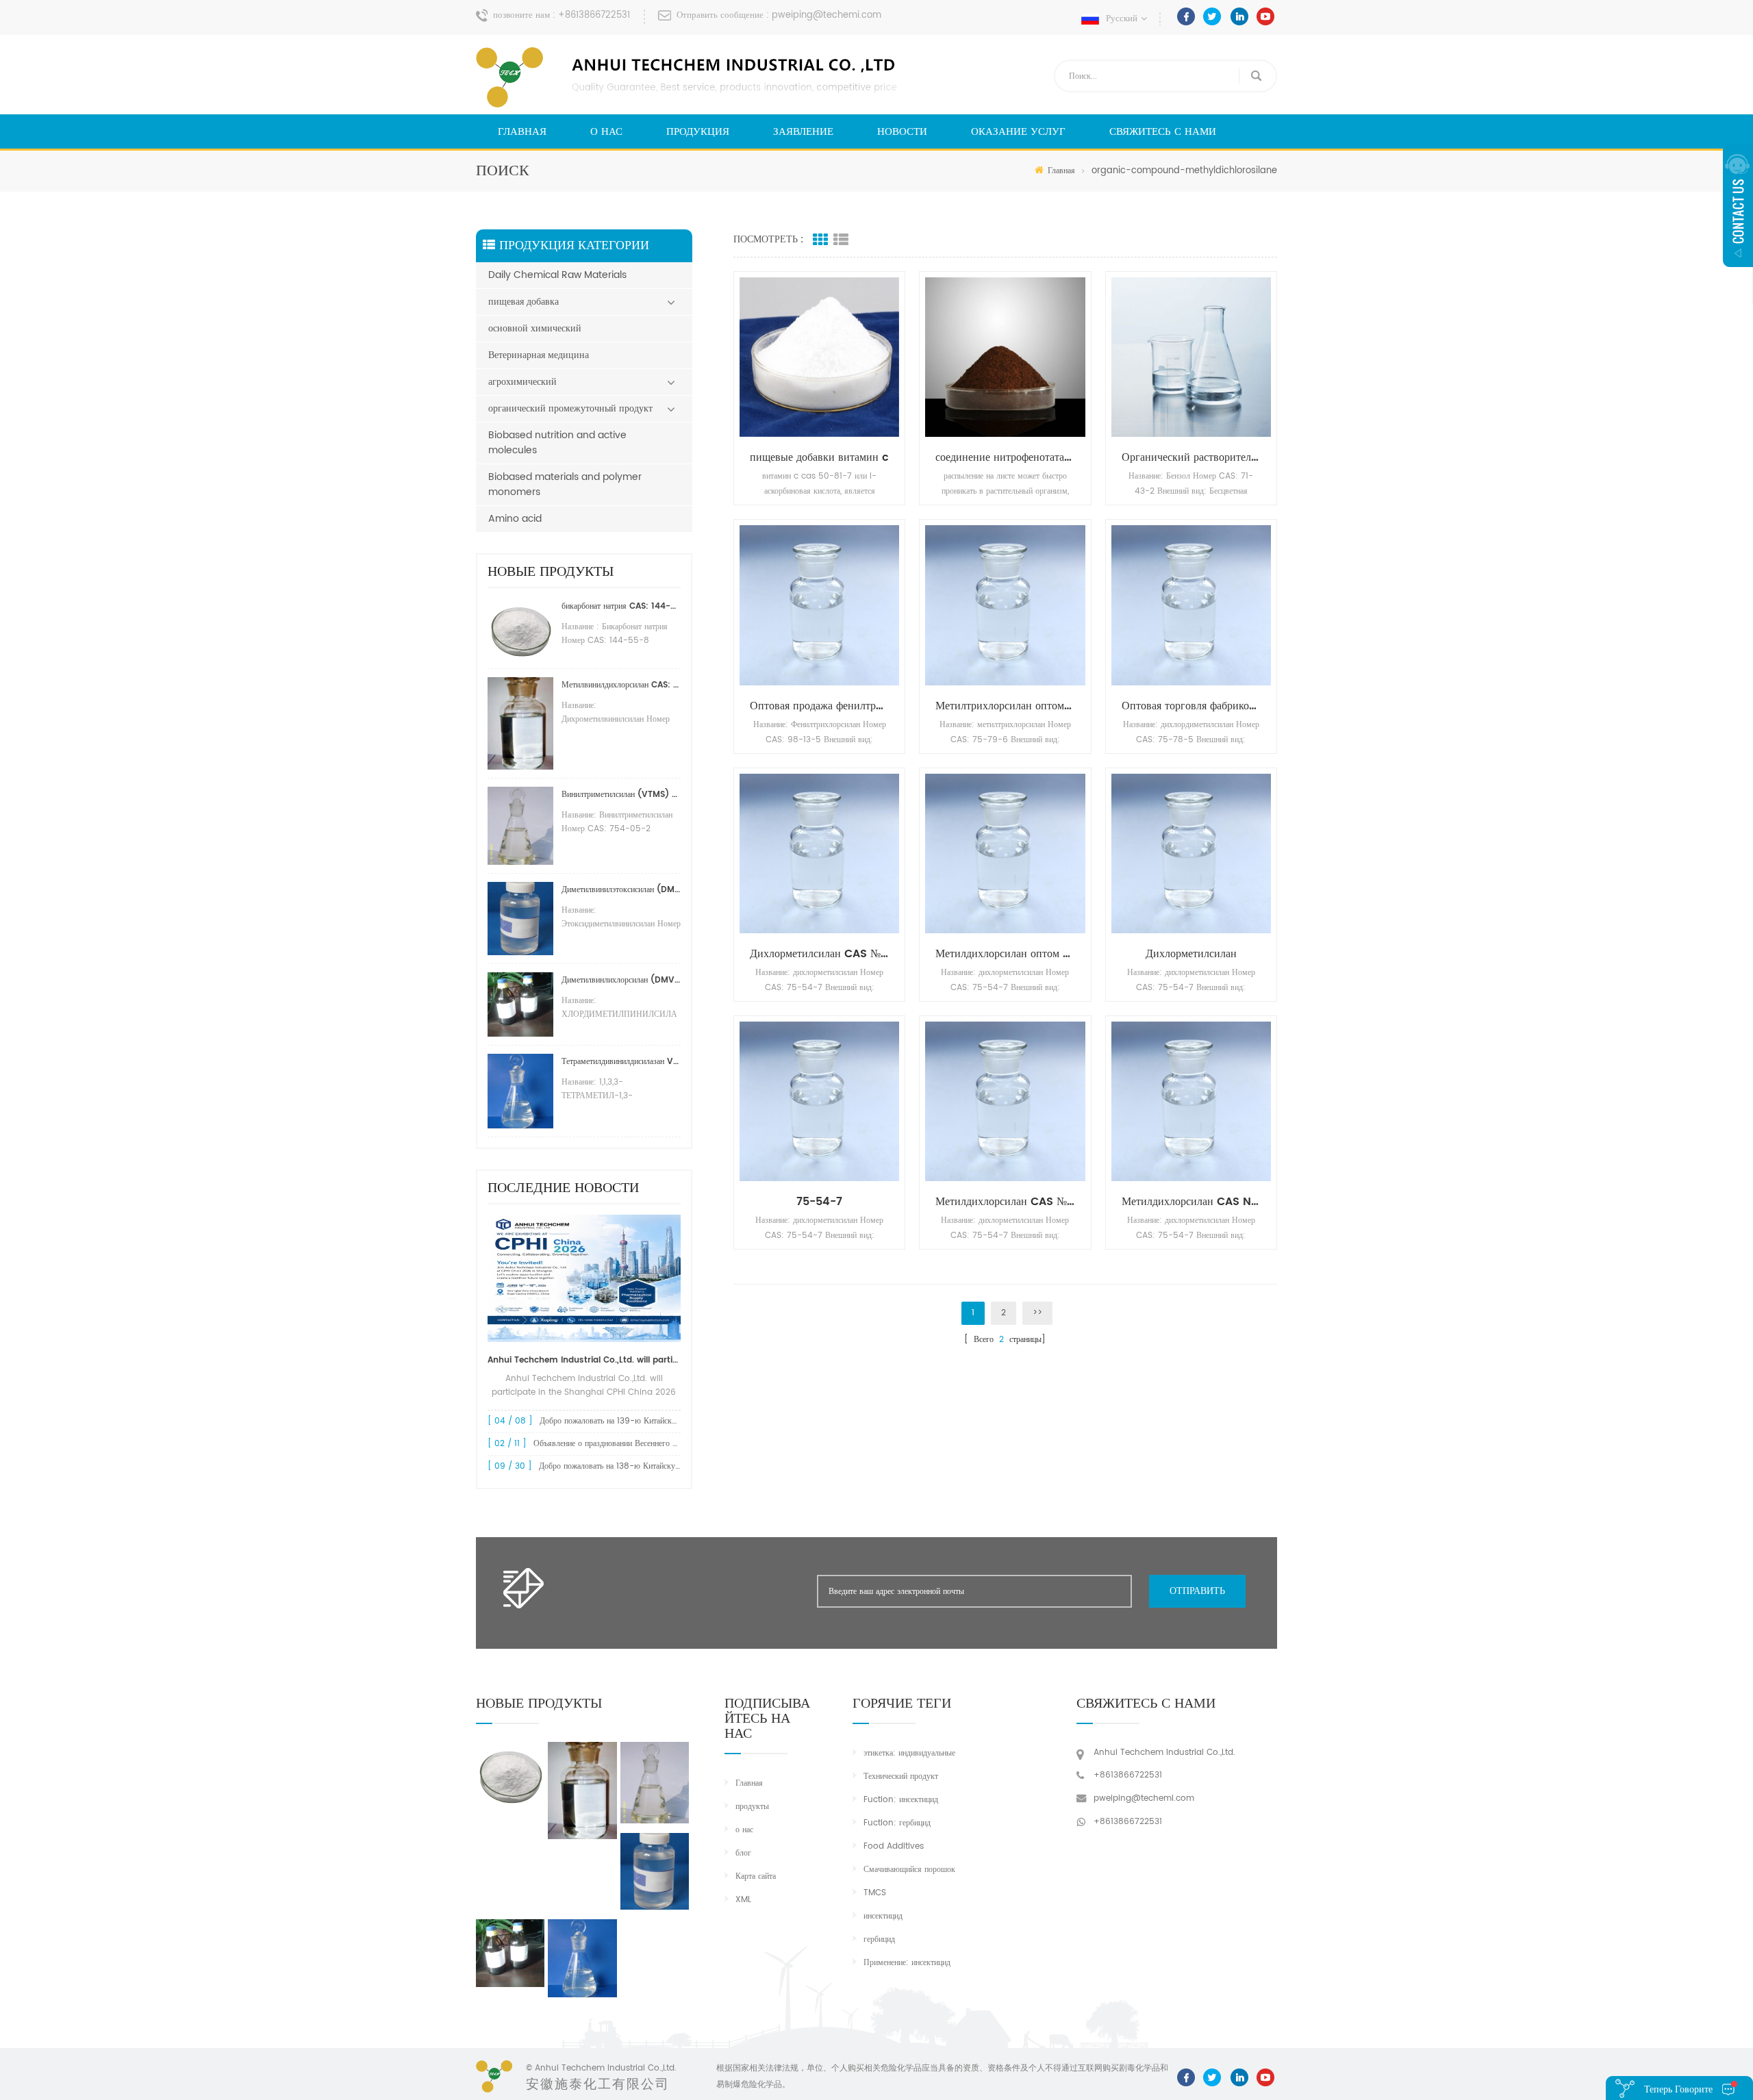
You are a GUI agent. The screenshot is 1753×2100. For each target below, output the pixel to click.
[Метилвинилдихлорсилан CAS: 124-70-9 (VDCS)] (582, 1791)
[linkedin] (1239, 16)
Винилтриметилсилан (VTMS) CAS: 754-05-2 (621, 795)
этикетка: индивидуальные (909, 1753)
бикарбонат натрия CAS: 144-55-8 (621, 606)
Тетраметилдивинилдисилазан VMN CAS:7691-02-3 (621, 1062)
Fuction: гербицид (897, 1823)
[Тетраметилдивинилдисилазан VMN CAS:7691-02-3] (582, 1958)
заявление (803, 132)
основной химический (535, 328)
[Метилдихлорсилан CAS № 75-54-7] (1005, 1101)
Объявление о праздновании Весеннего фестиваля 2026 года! (643, 1444)
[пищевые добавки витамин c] (819, 357)
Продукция (698, 132)
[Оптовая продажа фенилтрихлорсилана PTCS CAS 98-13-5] (819, 605)
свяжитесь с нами (1163, 132)
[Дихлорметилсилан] (1191, 853)
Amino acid (515, 519)
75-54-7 (819, 1202)
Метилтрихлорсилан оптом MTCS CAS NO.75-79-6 (1010, 706)
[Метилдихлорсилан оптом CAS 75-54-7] (1005, 853)
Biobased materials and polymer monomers (565, 484)
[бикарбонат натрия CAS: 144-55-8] (510, 1774)
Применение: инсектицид (907, 1963)
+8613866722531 (594, 15)
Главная (522, 132)
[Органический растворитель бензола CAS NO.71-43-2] (1191, 357)
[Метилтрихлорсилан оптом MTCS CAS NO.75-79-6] (1005, 605)
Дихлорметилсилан (1191, 954)
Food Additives (894, 1846)
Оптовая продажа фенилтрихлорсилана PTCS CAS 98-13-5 (824, 706)
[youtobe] (1265, 16)
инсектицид (883, 1916)
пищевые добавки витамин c (819, 457)
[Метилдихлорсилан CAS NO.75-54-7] (1191, 1101)
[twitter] (1212, 16)
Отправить (1197, 1591)
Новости (902, 132)
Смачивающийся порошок (909, 1870)
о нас (606, 132)
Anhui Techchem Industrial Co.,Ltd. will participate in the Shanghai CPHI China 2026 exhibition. (584, 1360)
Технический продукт (901, 1776)
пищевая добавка (524, 302)
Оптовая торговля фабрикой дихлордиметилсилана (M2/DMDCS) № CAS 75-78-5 (1196, 706)
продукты (752, 1807)
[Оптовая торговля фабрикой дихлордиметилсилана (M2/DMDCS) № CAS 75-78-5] (1191, 605)
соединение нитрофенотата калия (1010, 457)
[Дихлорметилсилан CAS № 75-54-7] (819, 853)
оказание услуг (1018, 132)
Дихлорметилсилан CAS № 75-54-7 (824, 954)
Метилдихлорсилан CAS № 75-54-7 (1010, 1202)
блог (743, 1853)
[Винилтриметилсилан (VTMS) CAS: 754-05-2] (655, 1782)
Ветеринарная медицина (539, 355)
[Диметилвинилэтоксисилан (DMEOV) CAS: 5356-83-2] (655, 1871)
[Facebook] (1186, 16)
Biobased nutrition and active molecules (557, 443)
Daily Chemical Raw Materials (557, 275)
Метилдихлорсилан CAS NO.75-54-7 (1196, 1202)
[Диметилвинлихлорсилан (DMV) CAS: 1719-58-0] (510, 1953)
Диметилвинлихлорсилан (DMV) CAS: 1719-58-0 (621, 980)
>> (1037, 1313)
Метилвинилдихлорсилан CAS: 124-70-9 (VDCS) (621, 685)
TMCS (875, 1893)
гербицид (879, 1939)
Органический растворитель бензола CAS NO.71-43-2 (1196, 457)
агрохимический (522, 382)
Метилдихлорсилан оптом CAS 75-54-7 (1010, 954)
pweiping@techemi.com (827, 15)
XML (743, 1900)
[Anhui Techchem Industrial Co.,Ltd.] (688, 77)
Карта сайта (756, 1876)
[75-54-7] (819, 1101)
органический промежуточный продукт (570, 408)
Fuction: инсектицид (901, 1800)
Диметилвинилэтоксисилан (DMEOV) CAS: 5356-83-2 (621, 890)
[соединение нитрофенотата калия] (1005, 357)
